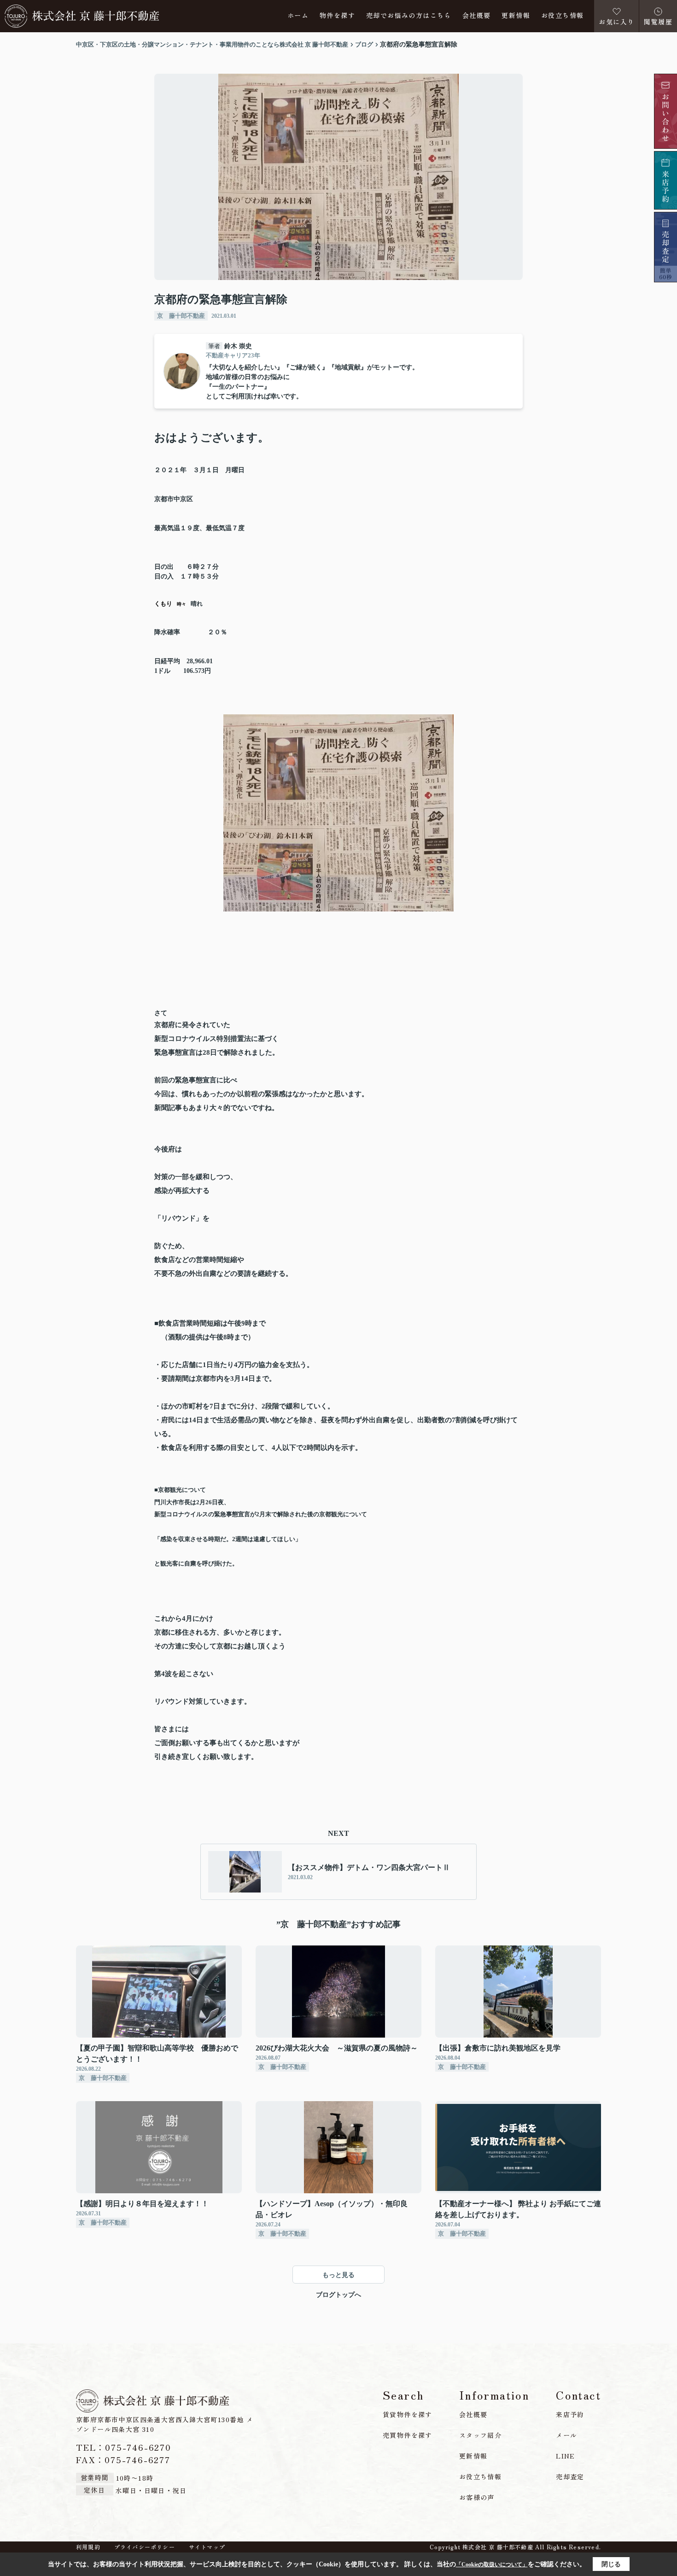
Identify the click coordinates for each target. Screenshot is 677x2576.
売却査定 (570, 2477)
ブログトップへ (338, 2295)
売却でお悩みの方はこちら (409, 16)
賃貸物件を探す (408, 2414)
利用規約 (88, 2547)
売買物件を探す (408, 2435)
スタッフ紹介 (480, 2435)
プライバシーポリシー (145, 2547)
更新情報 (516, 16)
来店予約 (570, 2414)
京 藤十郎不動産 (181, 316)
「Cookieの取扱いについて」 (492, 2564)
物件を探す (337, 16)
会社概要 (477, 16)
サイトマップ (207, 2547)
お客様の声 (477, 2497)
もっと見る (338, 2275)
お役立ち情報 (562, 16)
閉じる (611, 2564)
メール (566, 2435)
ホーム (298, 16)
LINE (566, 2456)
